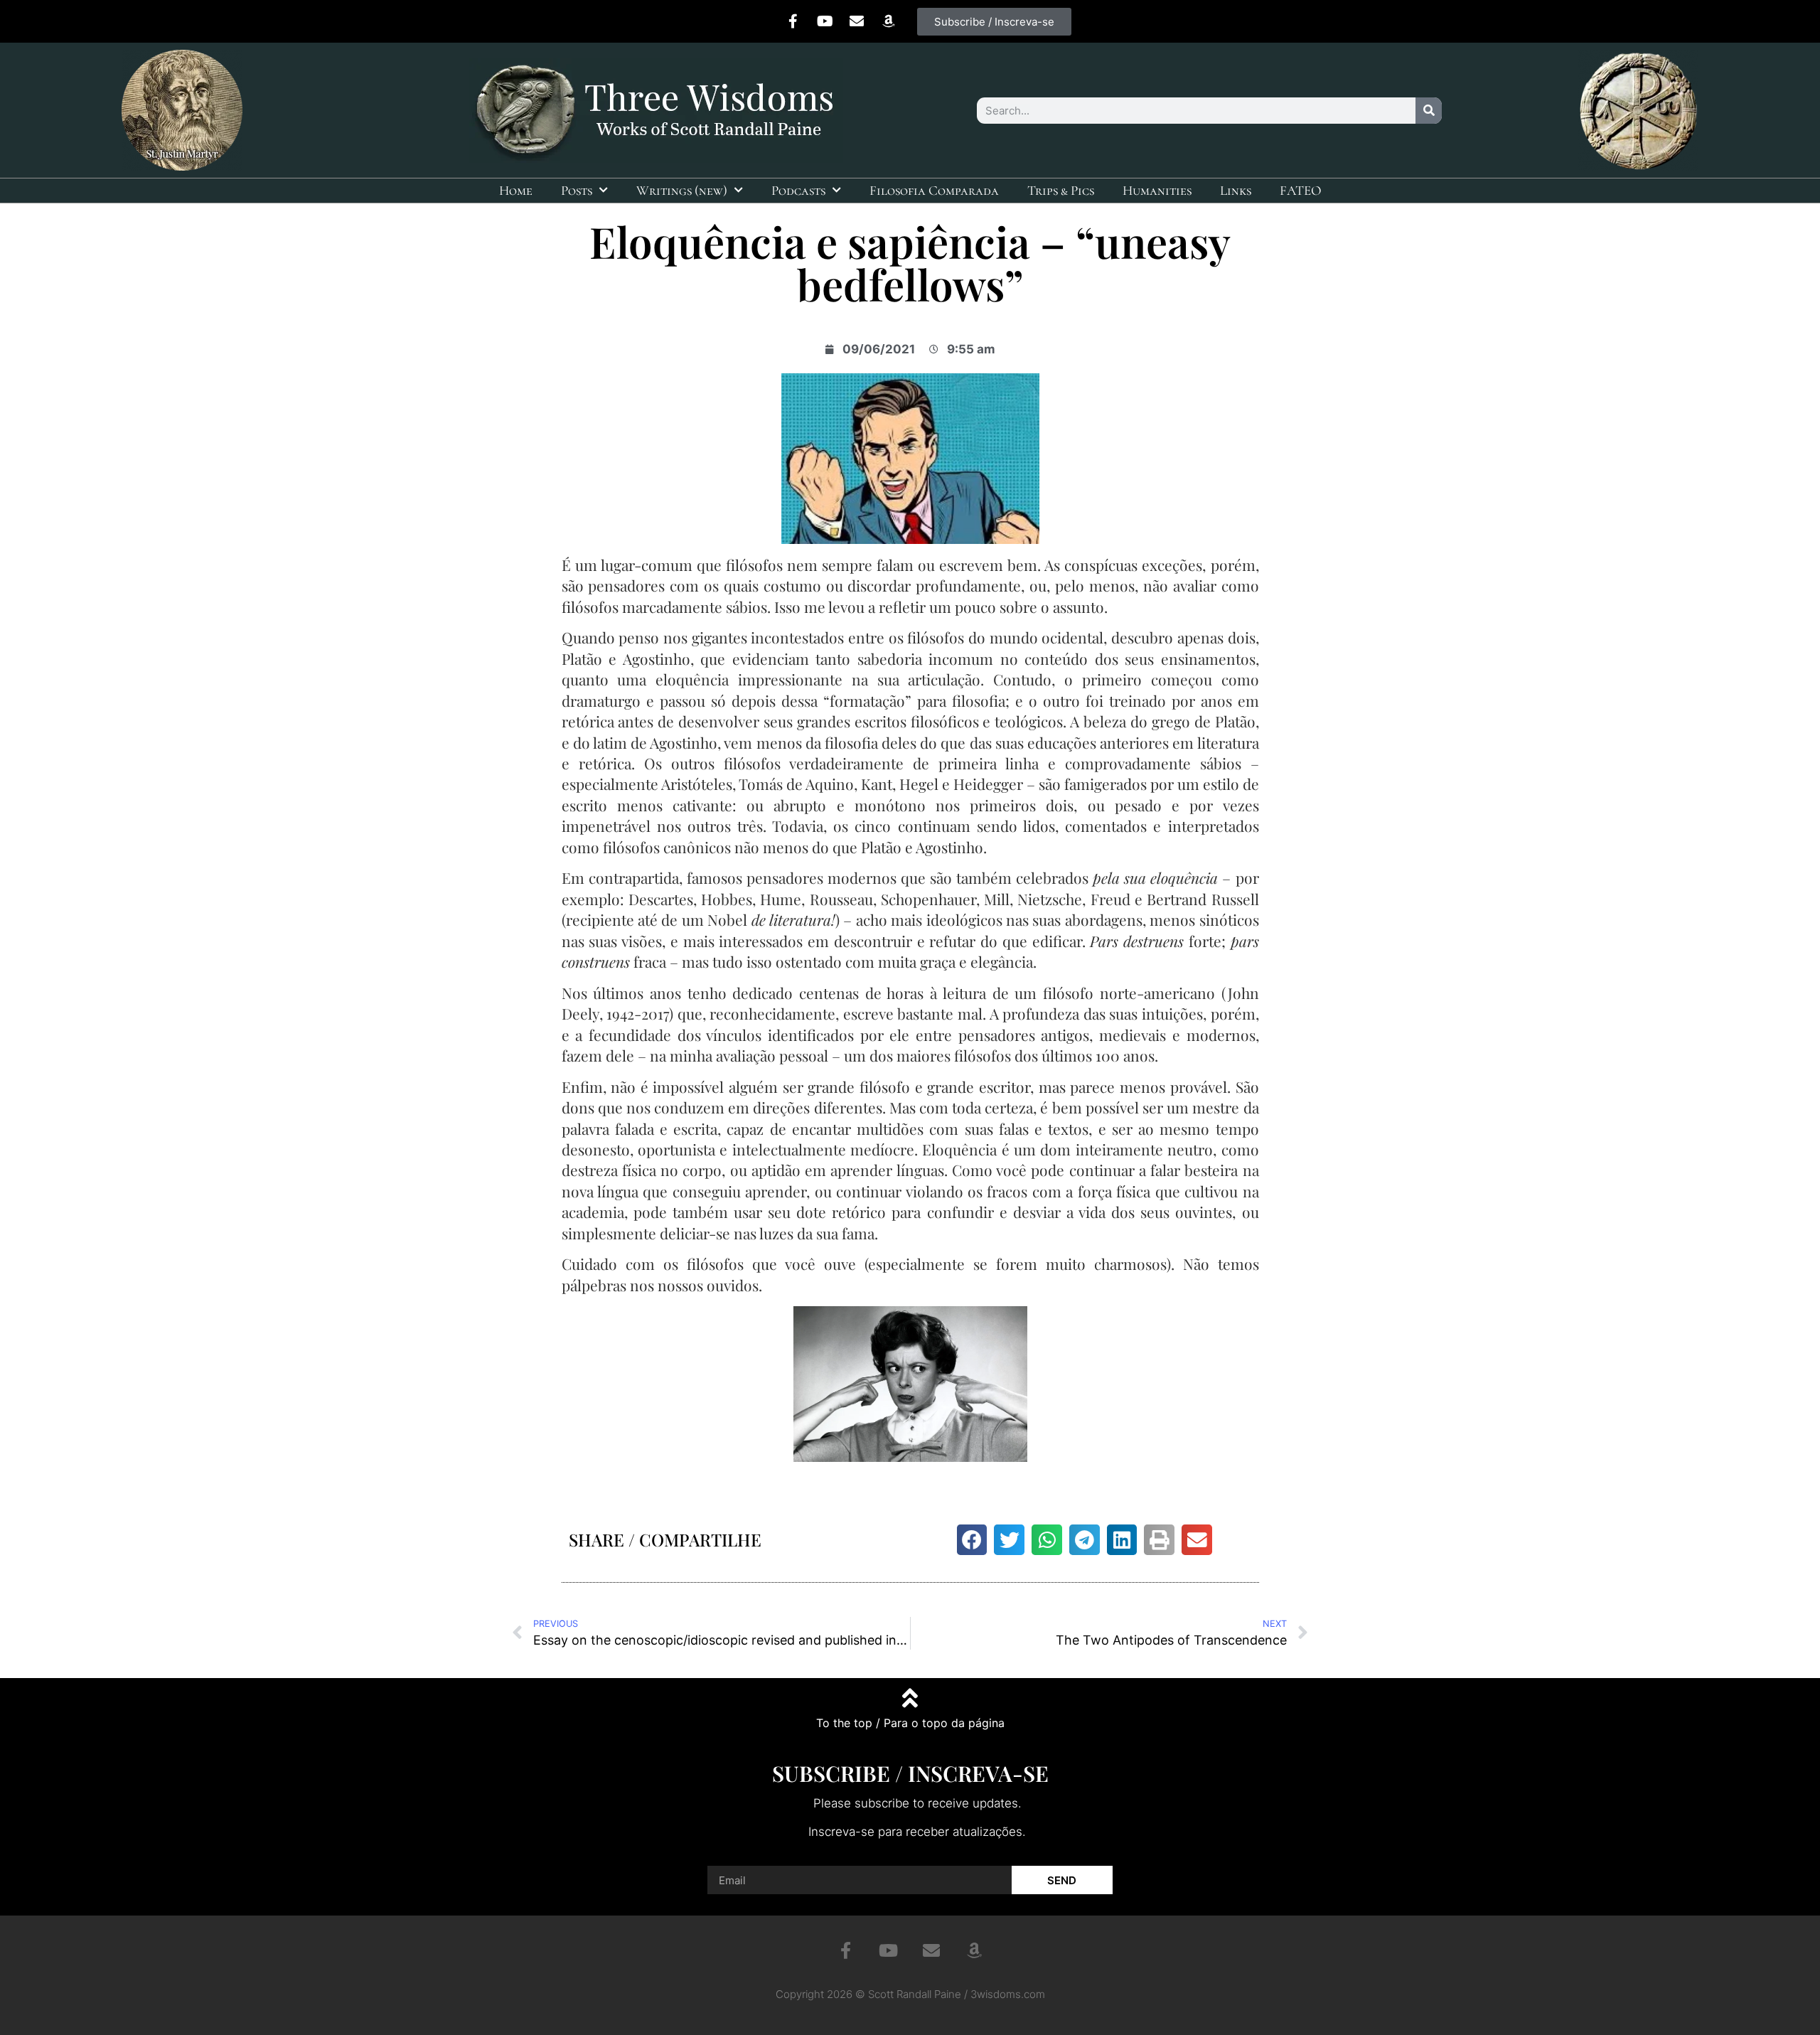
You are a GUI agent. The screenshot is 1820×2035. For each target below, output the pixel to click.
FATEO (1301, 190)
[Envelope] (857, 21)
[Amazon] (889, 21)
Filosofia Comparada (934, 190)
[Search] (1429, 111)
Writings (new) (682, 190)
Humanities (1157, 190)
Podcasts (798, 190)
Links (1236, 190)
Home (516, 190)
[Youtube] (825, 21)
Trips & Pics (1061, 190)
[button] (972, 1540)
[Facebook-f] (793, 21)
